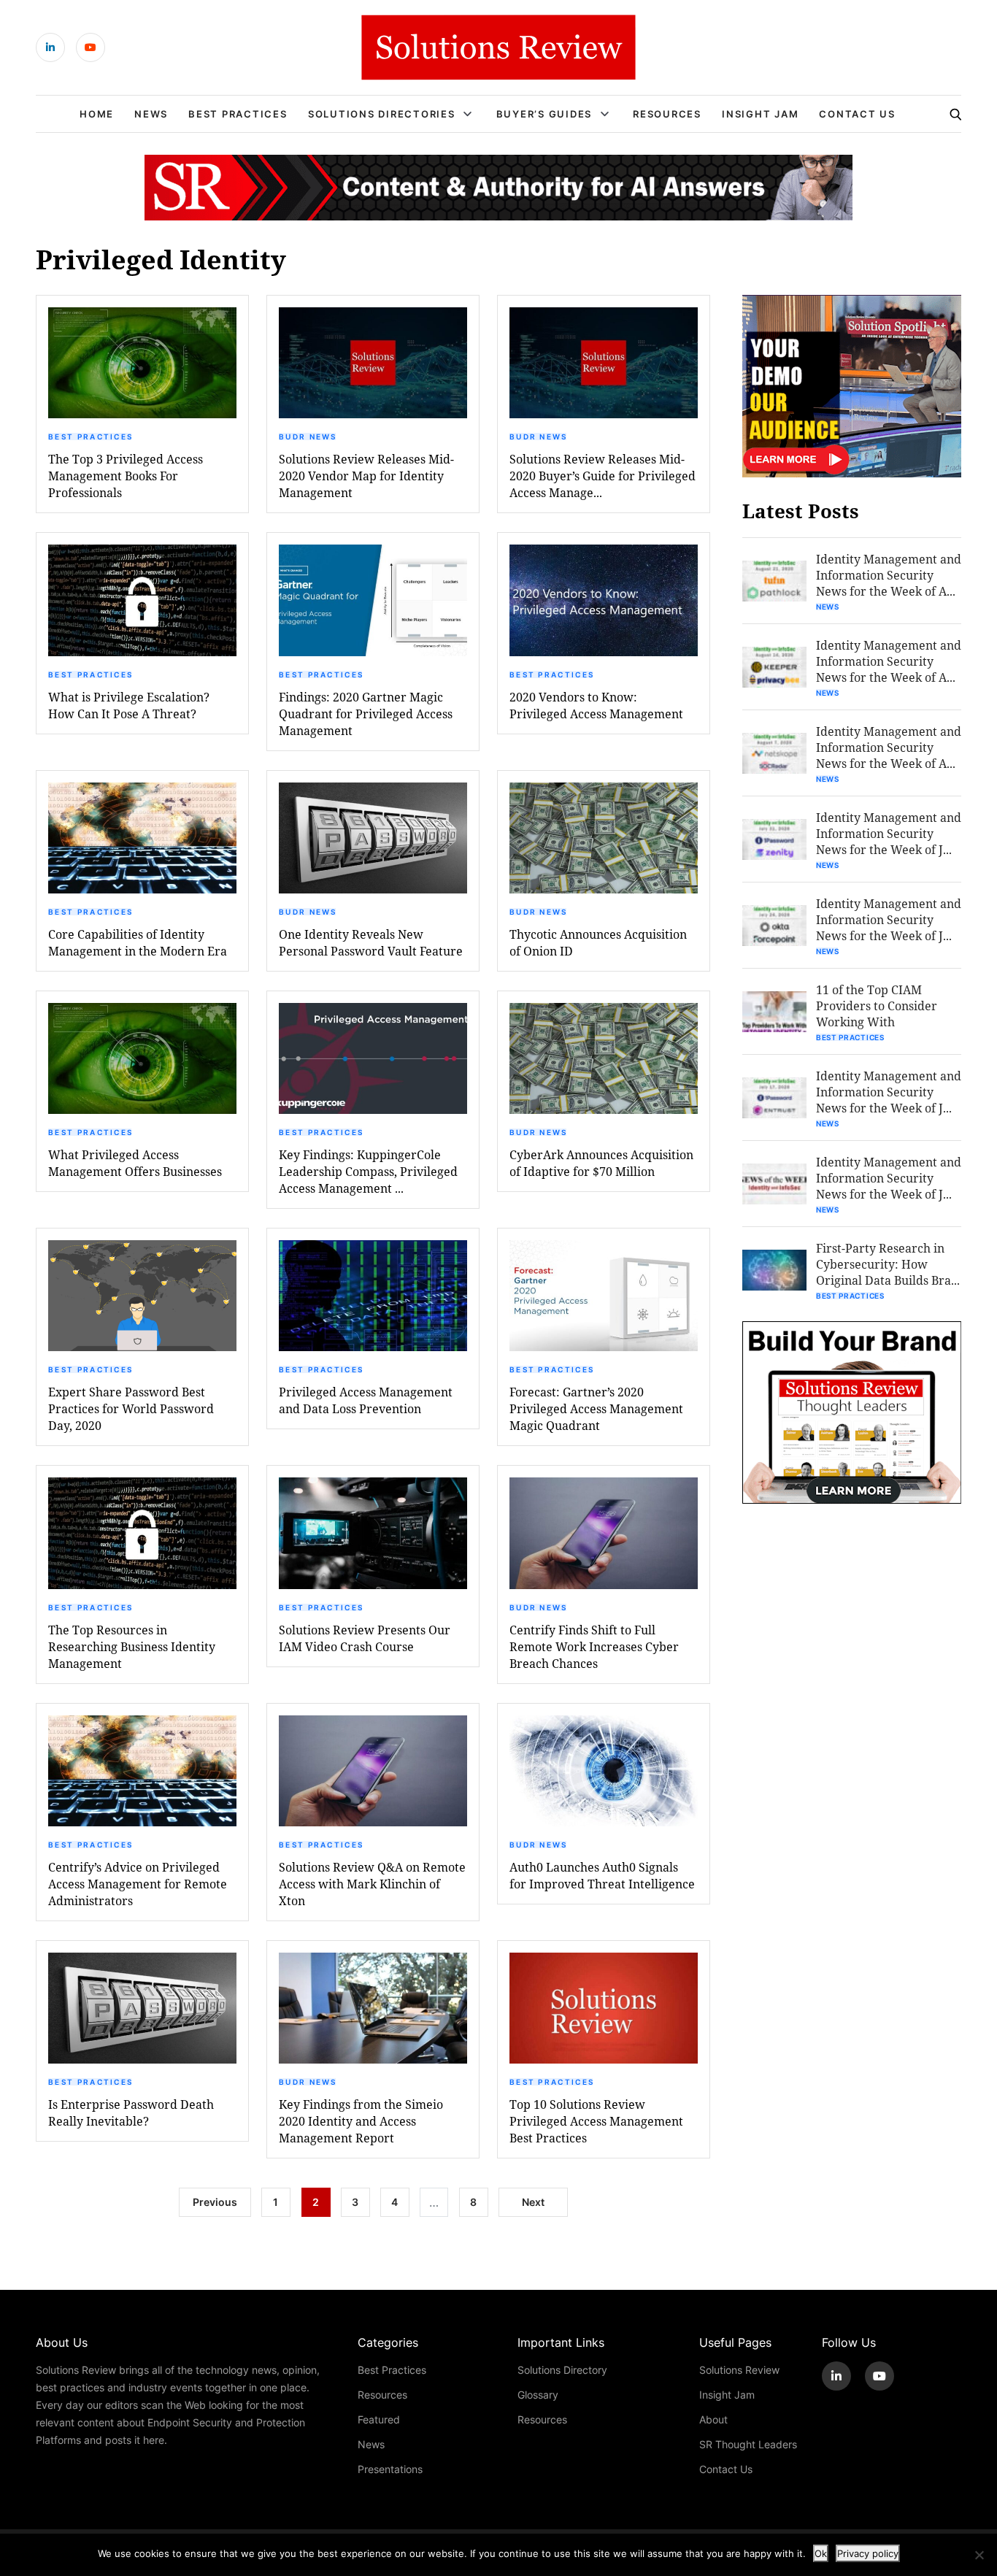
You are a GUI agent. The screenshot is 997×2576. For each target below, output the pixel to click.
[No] (979, 2555)
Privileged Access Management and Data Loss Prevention (366, 1400)
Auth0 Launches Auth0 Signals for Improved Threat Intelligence (602, 1875)
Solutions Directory (562, 2370)
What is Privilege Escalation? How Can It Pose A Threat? (129, 705)
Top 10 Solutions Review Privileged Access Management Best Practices (596, 2121)
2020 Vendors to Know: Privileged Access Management (596, 705)
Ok (821, 2553)
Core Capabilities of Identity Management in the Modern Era (138, 942)
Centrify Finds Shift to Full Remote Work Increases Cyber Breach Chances (594, 1646)
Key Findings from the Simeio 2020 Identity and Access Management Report (361, 2121)
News (151, 114)
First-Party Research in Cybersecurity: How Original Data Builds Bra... (888, 1264)
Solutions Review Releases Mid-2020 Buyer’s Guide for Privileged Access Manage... (603, 476)
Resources (667, 114)
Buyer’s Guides (544, 114)
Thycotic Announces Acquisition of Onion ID (598, 942)
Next (533, 2202)
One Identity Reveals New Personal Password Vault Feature (371, 942)
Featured (379, 2419)
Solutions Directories (382, 114)
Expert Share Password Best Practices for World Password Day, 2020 (131, 1408)
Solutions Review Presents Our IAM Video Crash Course (365, 1638)
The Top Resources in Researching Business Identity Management (132, 1646)
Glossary (538, 2395)
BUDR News (308, 437)
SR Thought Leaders (748, 2444)
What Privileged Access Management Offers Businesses (135, 1163)
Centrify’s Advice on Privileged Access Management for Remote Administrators (138, 1884)
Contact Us (857, 114)
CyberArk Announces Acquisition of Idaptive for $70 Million (601, 1163)
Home (97, 114)
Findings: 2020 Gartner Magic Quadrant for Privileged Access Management (366, 714)
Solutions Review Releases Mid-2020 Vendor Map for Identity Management (366, 476)
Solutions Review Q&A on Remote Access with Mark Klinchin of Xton (372, 1884)
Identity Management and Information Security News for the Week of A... (889, 575)
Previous (215, 2202)
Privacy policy (868, 2553)
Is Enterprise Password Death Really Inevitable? (131, 2112)
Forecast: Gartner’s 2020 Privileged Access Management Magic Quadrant (596, 1408)
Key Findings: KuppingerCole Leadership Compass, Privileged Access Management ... (368, 1171)
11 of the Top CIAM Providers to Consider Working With (877, 1006)
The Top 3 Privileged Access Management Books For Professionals (126, 476)
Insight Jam (760, 114)
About (713, 2419)
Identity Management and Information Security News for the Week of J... (889, 833)
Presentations (390, 2469)
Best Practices (238, 114)
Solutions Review (739, 2370)
